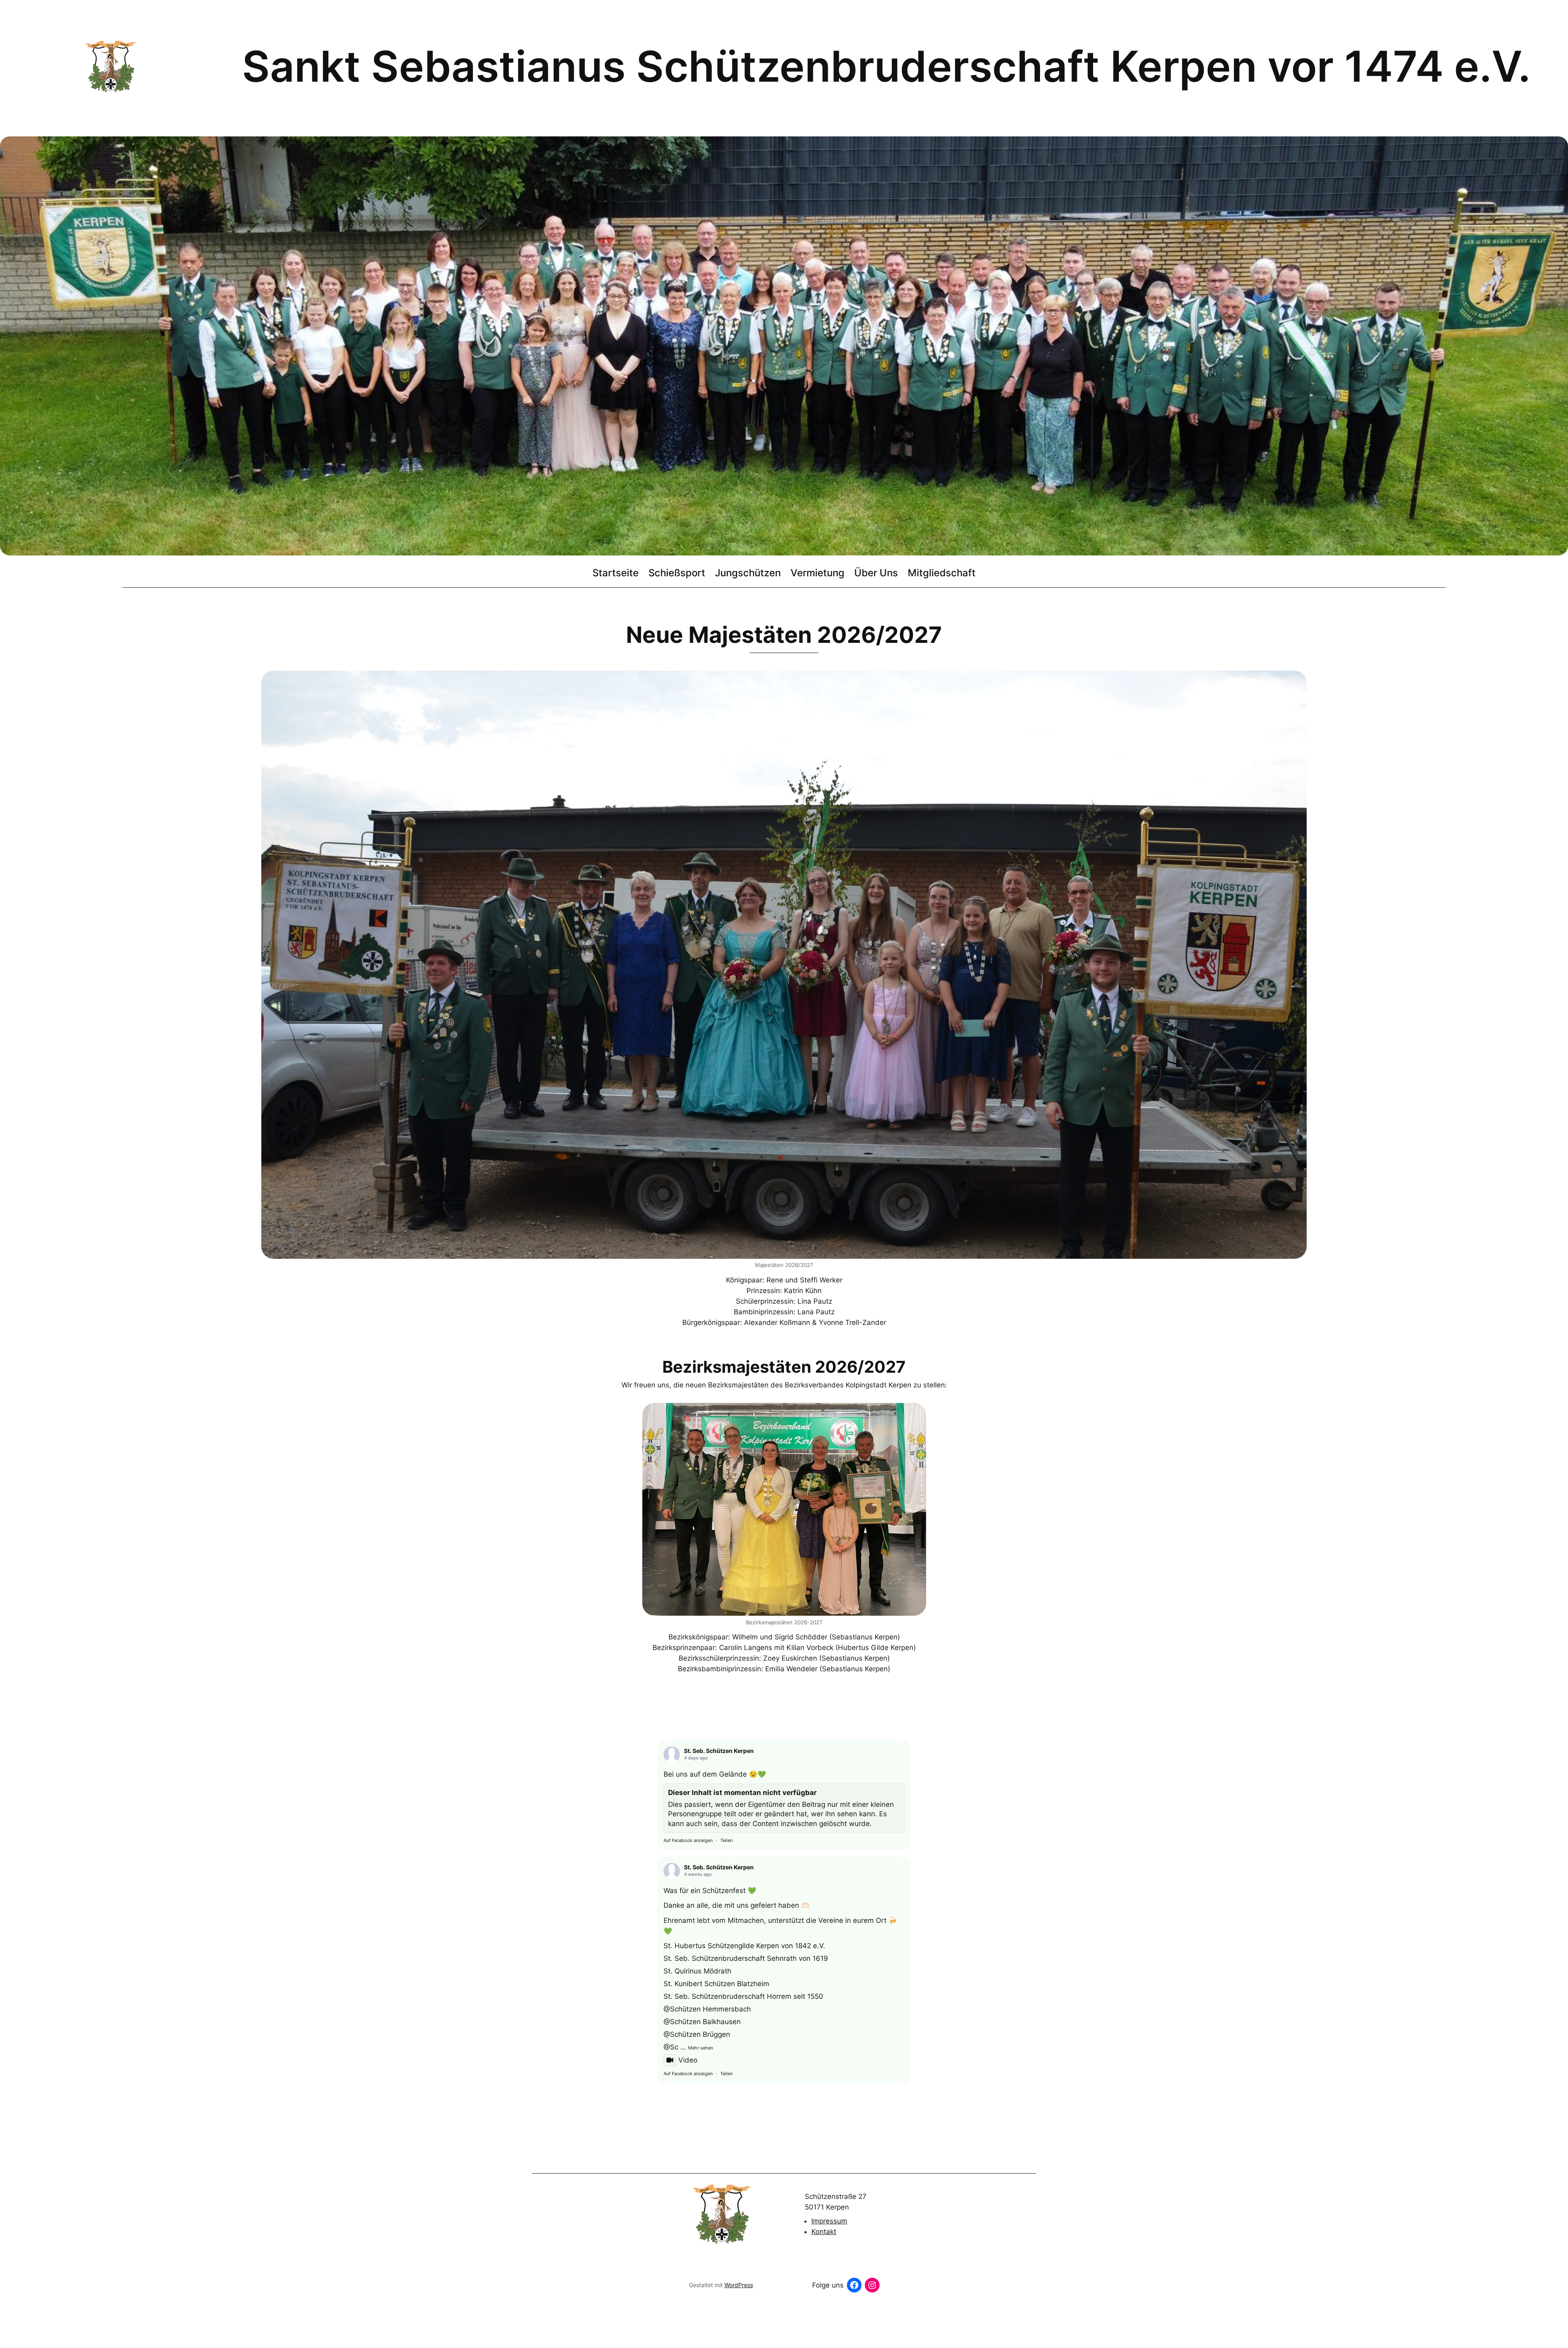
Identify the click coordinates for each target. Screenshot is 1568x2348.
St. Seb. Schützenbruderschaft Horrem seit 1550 (743, 1996)
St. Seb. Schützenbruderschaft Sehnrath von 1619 (746, 1958)
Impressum (829, 2221)
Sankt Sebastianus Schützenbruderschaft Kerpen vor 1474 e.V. (886, 66)
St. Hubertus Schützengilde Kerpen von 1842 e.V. (744, 1946)
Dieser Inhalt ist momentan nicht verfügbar (742, 1793)
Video (688, 2060)
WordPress (739, 2285)
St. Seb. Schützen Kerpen (719, 1751)
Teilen (726, 1840)
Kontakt (824, 2232)
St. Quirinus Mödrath (697, 1971)
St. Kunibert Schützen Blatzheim (716, 1984)
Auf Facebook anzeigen (688, 1840)
